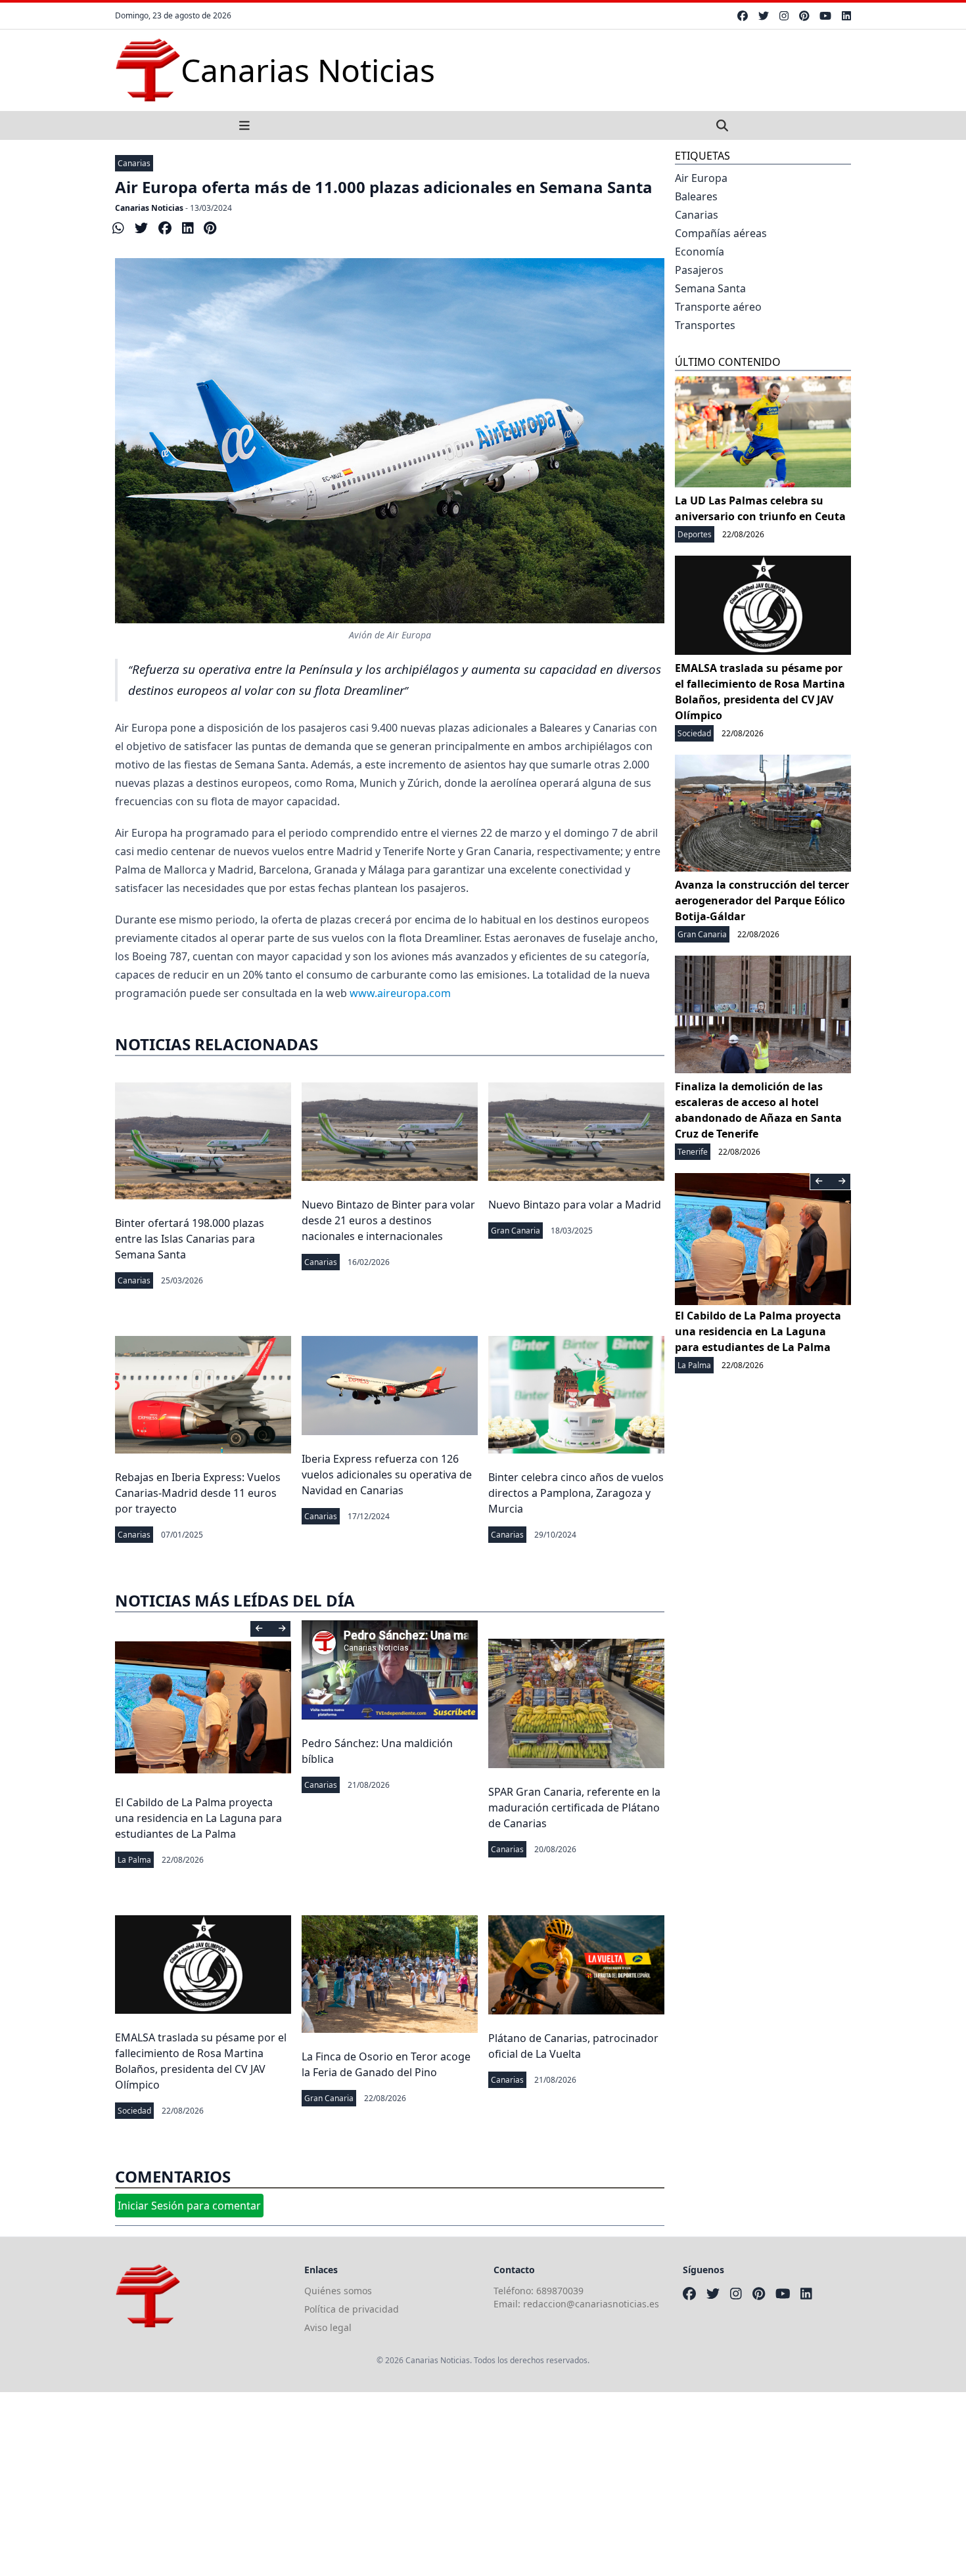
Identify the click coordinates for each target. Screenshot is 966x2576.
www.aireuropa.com (400, 993)
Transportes (705, 325)
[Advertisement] (394, 2484)
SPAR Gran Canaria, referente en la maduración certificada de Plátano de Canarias (574, 1808)
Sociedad (134, 2111)
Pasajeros (699, 270)
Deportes (695, 534)
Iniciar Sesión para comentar (189, 2206)
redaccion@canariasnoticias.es (591, 2304)
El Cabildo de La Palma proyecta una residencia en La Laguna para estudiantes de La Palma (198, 1818)
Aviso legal (328, 2327)
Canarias (134, 163)
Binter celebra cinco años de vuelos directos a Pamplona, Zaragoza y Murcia (576, 1493)
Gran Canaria (516, 1231)
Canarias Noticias (149, 208)
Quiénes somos (338, 2291)
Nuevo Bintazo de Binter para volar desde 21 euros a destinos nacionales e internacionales (388, 1220)
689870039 (560, 2291)
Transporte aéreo (718, 307)
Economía (700, 252)
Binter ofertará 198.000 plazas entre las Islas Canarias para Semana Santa (190, 1239)
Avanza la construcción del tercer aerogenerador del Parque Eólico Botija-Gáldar (762, 900)
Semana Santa (710, 288)
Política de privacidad (352, 2309)
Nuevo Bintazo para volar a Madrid (575, 1205)
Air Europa (701, 178)
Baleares (696, 196)
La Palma (134, 1860)
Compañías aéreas (721, 233)
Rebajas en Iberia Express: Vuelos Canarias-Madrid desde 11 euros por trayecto (198, 1493)
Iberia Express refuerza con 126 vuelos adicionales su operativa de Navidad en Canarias (387, 1475)
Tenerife (693, 1152)
